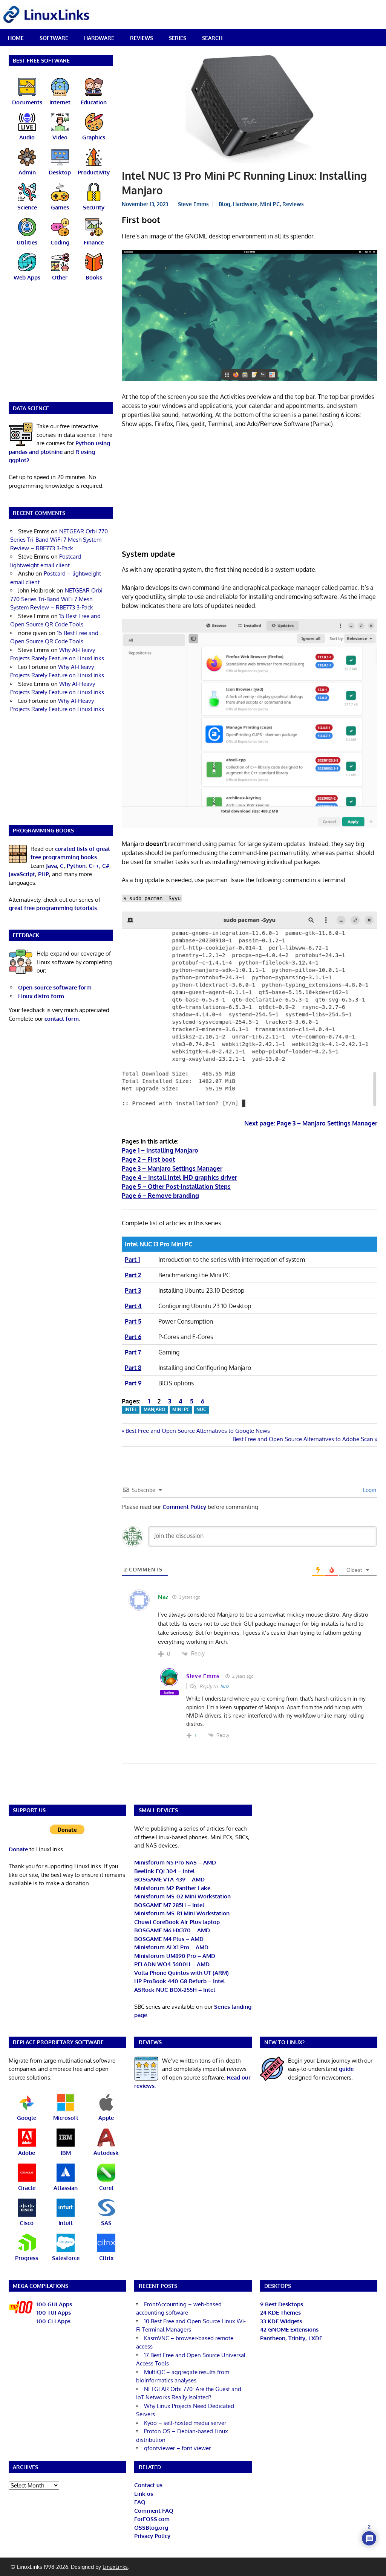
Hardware (99, 38)
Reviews (142, 38)
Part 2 (133, 1275)
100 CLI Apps (54, 2321)
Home (16, 38)
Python (76, 866)
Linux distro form (41, 996)
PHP (44, 874)
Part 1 (132, 1260)
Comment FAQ (154, 2511)
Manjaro (155, 1409)
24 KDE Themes (280, 2313)
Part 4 (133, 1306)
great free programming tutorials (53, 908)
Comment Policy (184, 1507)
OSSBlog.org (151, 2528)
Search (212, 38)
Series (178, 38)
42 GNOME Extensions (289, 2329)
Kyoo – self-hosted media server (185, 2423)
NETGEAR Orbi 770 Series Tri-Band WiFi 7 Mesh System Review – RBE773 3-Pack (59, 540)
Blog (224, 204)
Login (369, 1490)
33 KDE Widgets (281, 2321)
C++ (94, 866)
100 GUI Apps (54, 2304)
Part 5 (133, 1321)
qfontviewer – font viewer (177, 2448)
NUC (201, 1409)
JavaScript (22, 874)
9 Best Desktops (282, 2304)
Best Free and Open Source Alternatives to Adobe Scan (303, 1439)
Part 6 (133, 1337)
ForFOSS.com (152, 2519)
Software (54, 38)
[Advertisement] (250, 490)
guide (346, 2069)
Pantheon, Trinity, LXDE (291, 2338)
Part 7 (133, 1352)
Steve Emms (193, 204)
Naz (224, 1686)
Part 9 (133, 1383)
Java (51, 866)
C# (106, 866)
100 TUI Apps (54, 2313)
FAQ (140, 2502)
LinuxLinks (115, 2567)
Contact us (148, 2485)
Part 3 (133, 1290)
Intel (131, 1409)
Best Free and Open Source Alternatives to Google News (198, 1431)
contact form (62, 1019)
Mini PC (270, 204)
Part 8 (133, 1368)
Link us (144, 2494)
